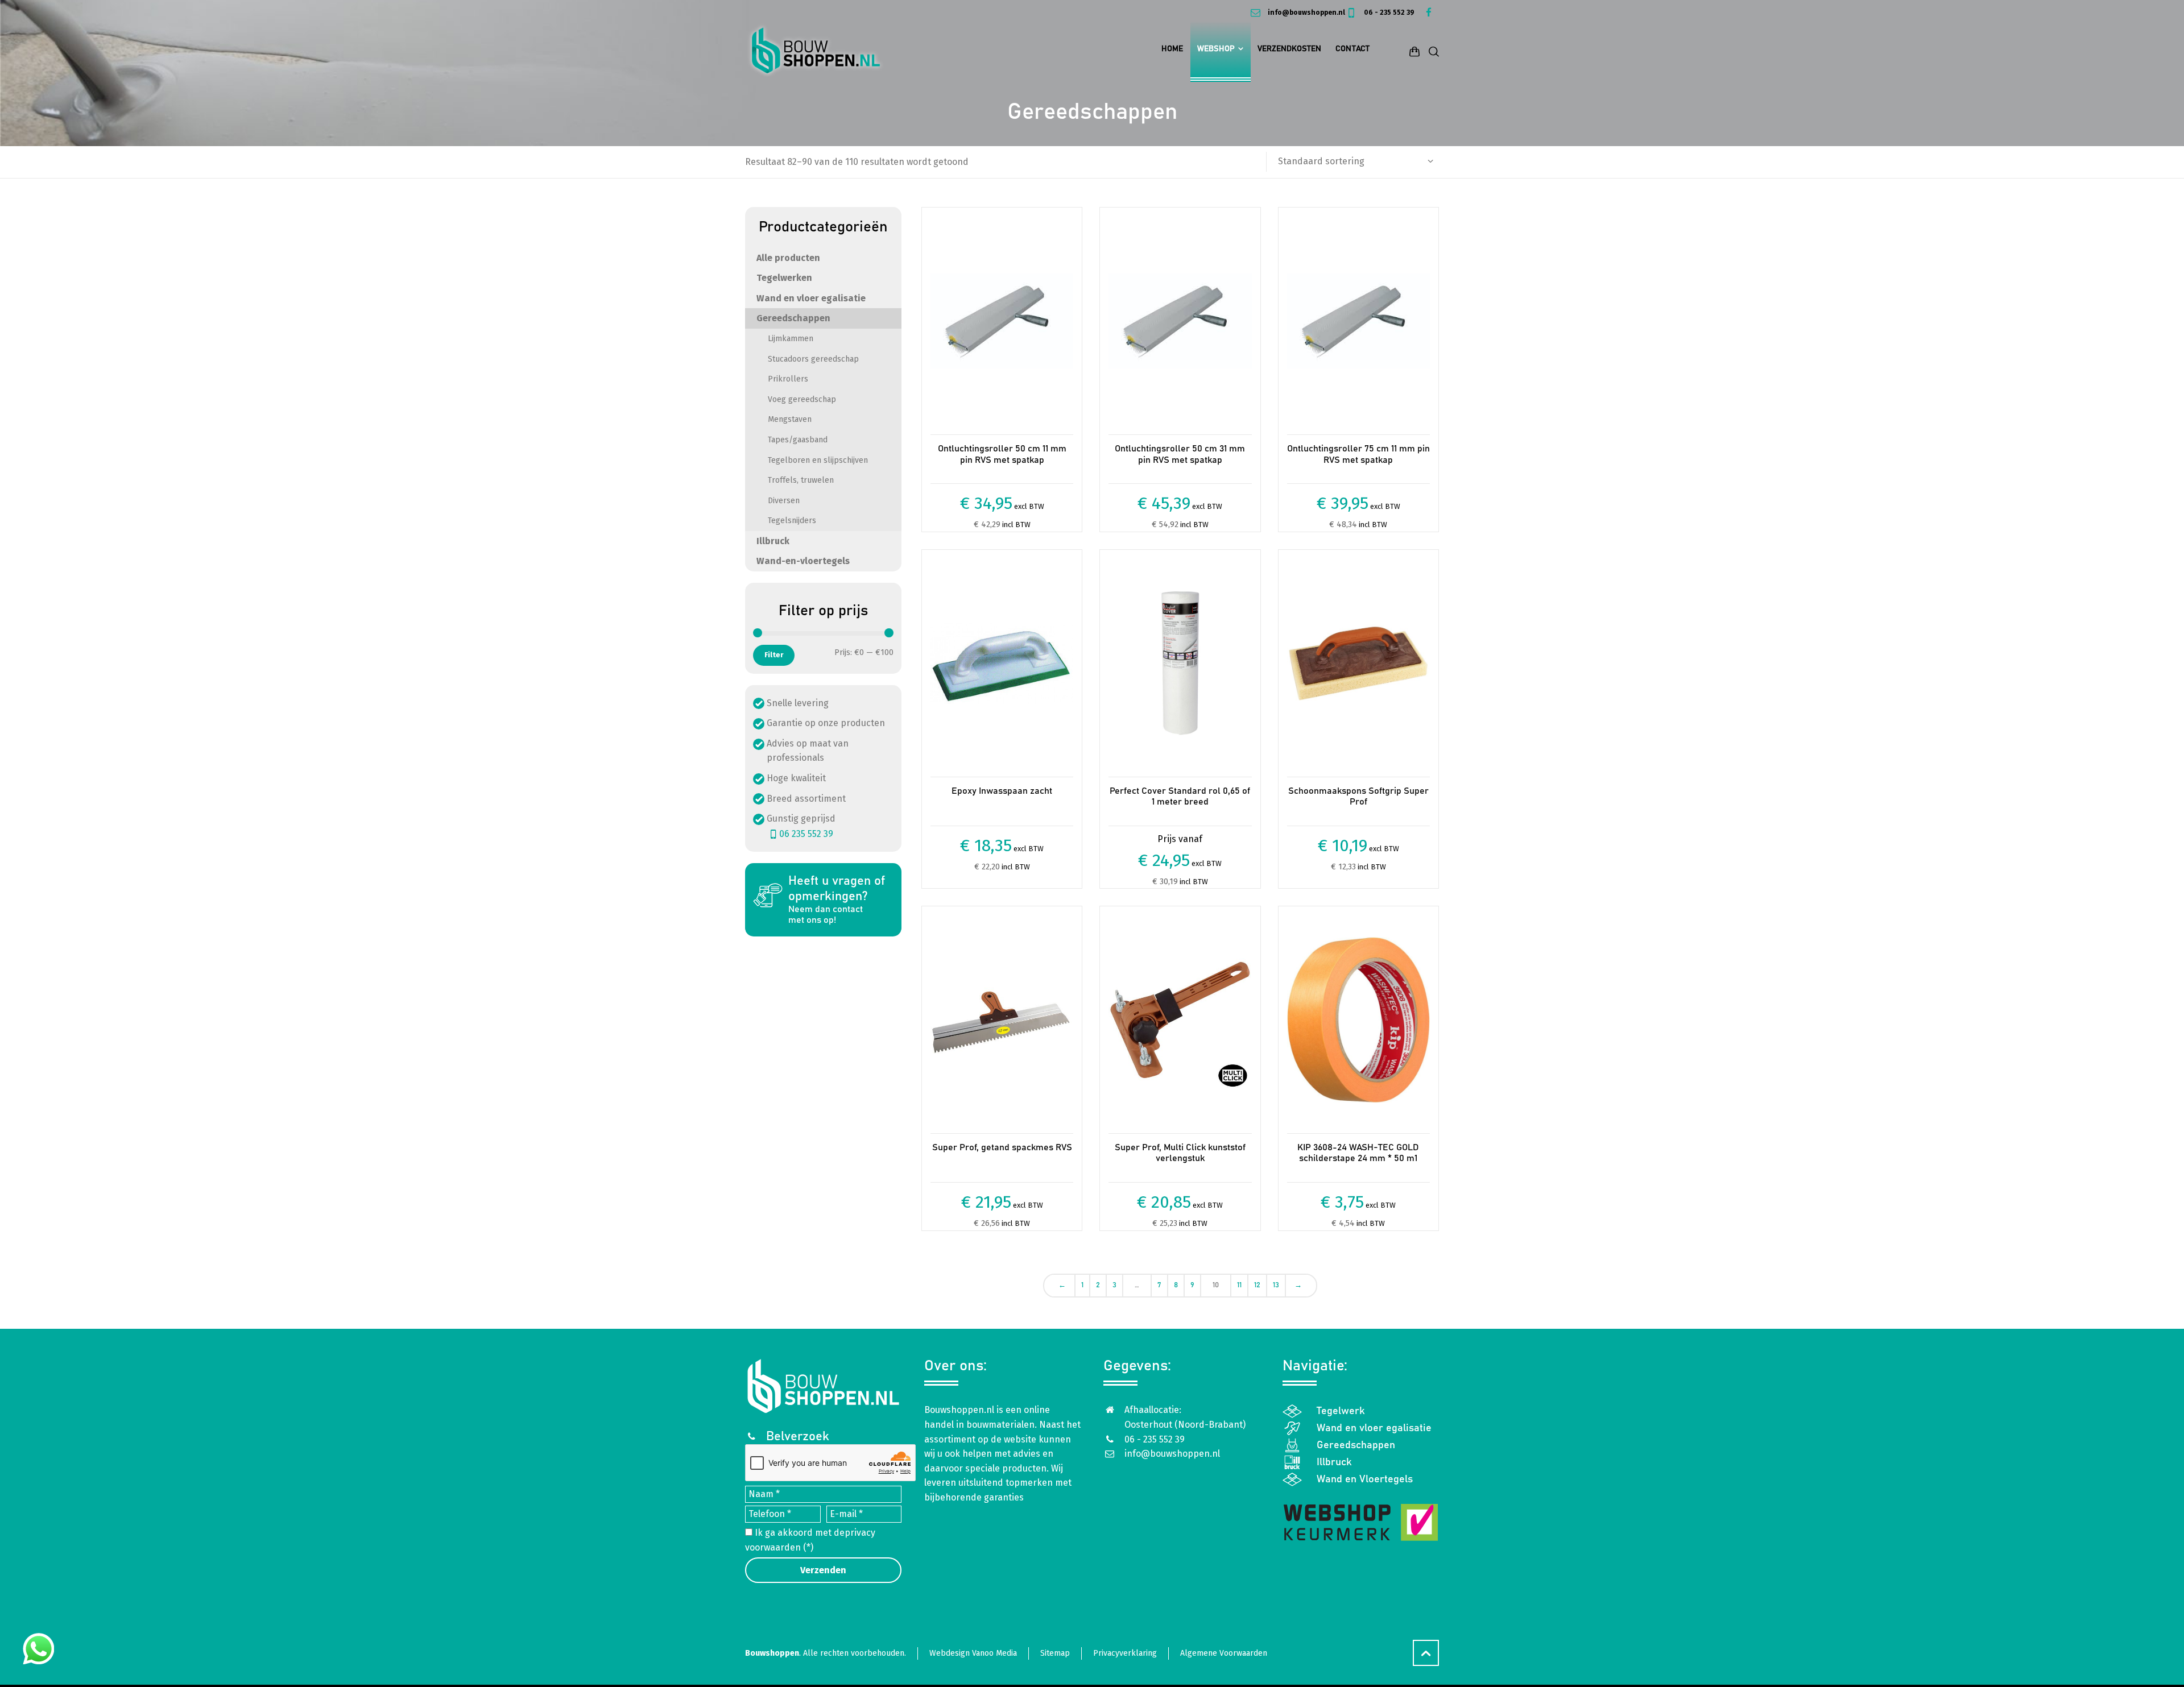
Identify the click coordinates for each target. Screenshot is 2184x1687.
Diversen (784, 501)
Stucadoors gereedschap (813, 359)
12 (1257, 1285)
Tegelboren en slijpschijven (818, 460)
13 (1276, 1285)
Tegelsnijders (792, 521)
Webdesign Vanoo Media (973, 1667)
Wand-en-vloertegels (803, 561)
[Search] (1432, 51)
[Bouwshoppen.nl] (816, 51)
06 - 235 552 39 (1388, 13)
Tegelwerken (784, 278)
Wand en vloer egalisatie (811, 298)
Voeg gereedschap (802, 399)
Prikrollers (788, 379)
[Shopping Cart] (1414, 51)
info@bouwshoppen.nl (1305, 13)
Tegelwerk (1341, 1425)
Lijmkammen (791, 339)
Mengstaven (790, 419)
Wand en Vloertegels (1365, 1494)
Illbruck (773, 541)
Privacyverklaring (1125, 1667)
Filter (774, 655)
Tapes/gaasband (798, 440)
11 (1239, 1285)
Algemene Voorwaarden (1224, 1667)
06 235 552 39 (806, 834)
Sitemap (1055, 1667)
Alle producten (788, 258)
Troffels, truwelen (801, 480)
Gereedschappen (793, 318)
